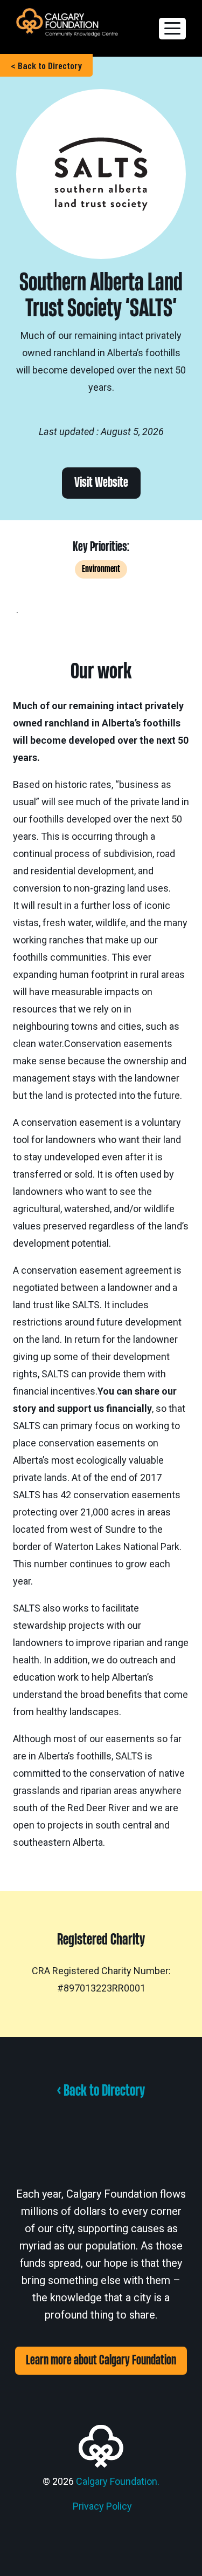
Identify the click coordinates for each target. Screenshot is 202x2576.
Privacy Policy (102, 2506)
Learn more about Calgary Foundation (101, 2360)
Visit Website (101, 483)
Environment (101, 569)
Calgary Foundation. (118, 2481)
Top (190, 2561)
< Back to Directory (46, 65)
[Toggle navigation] (172, 29)
